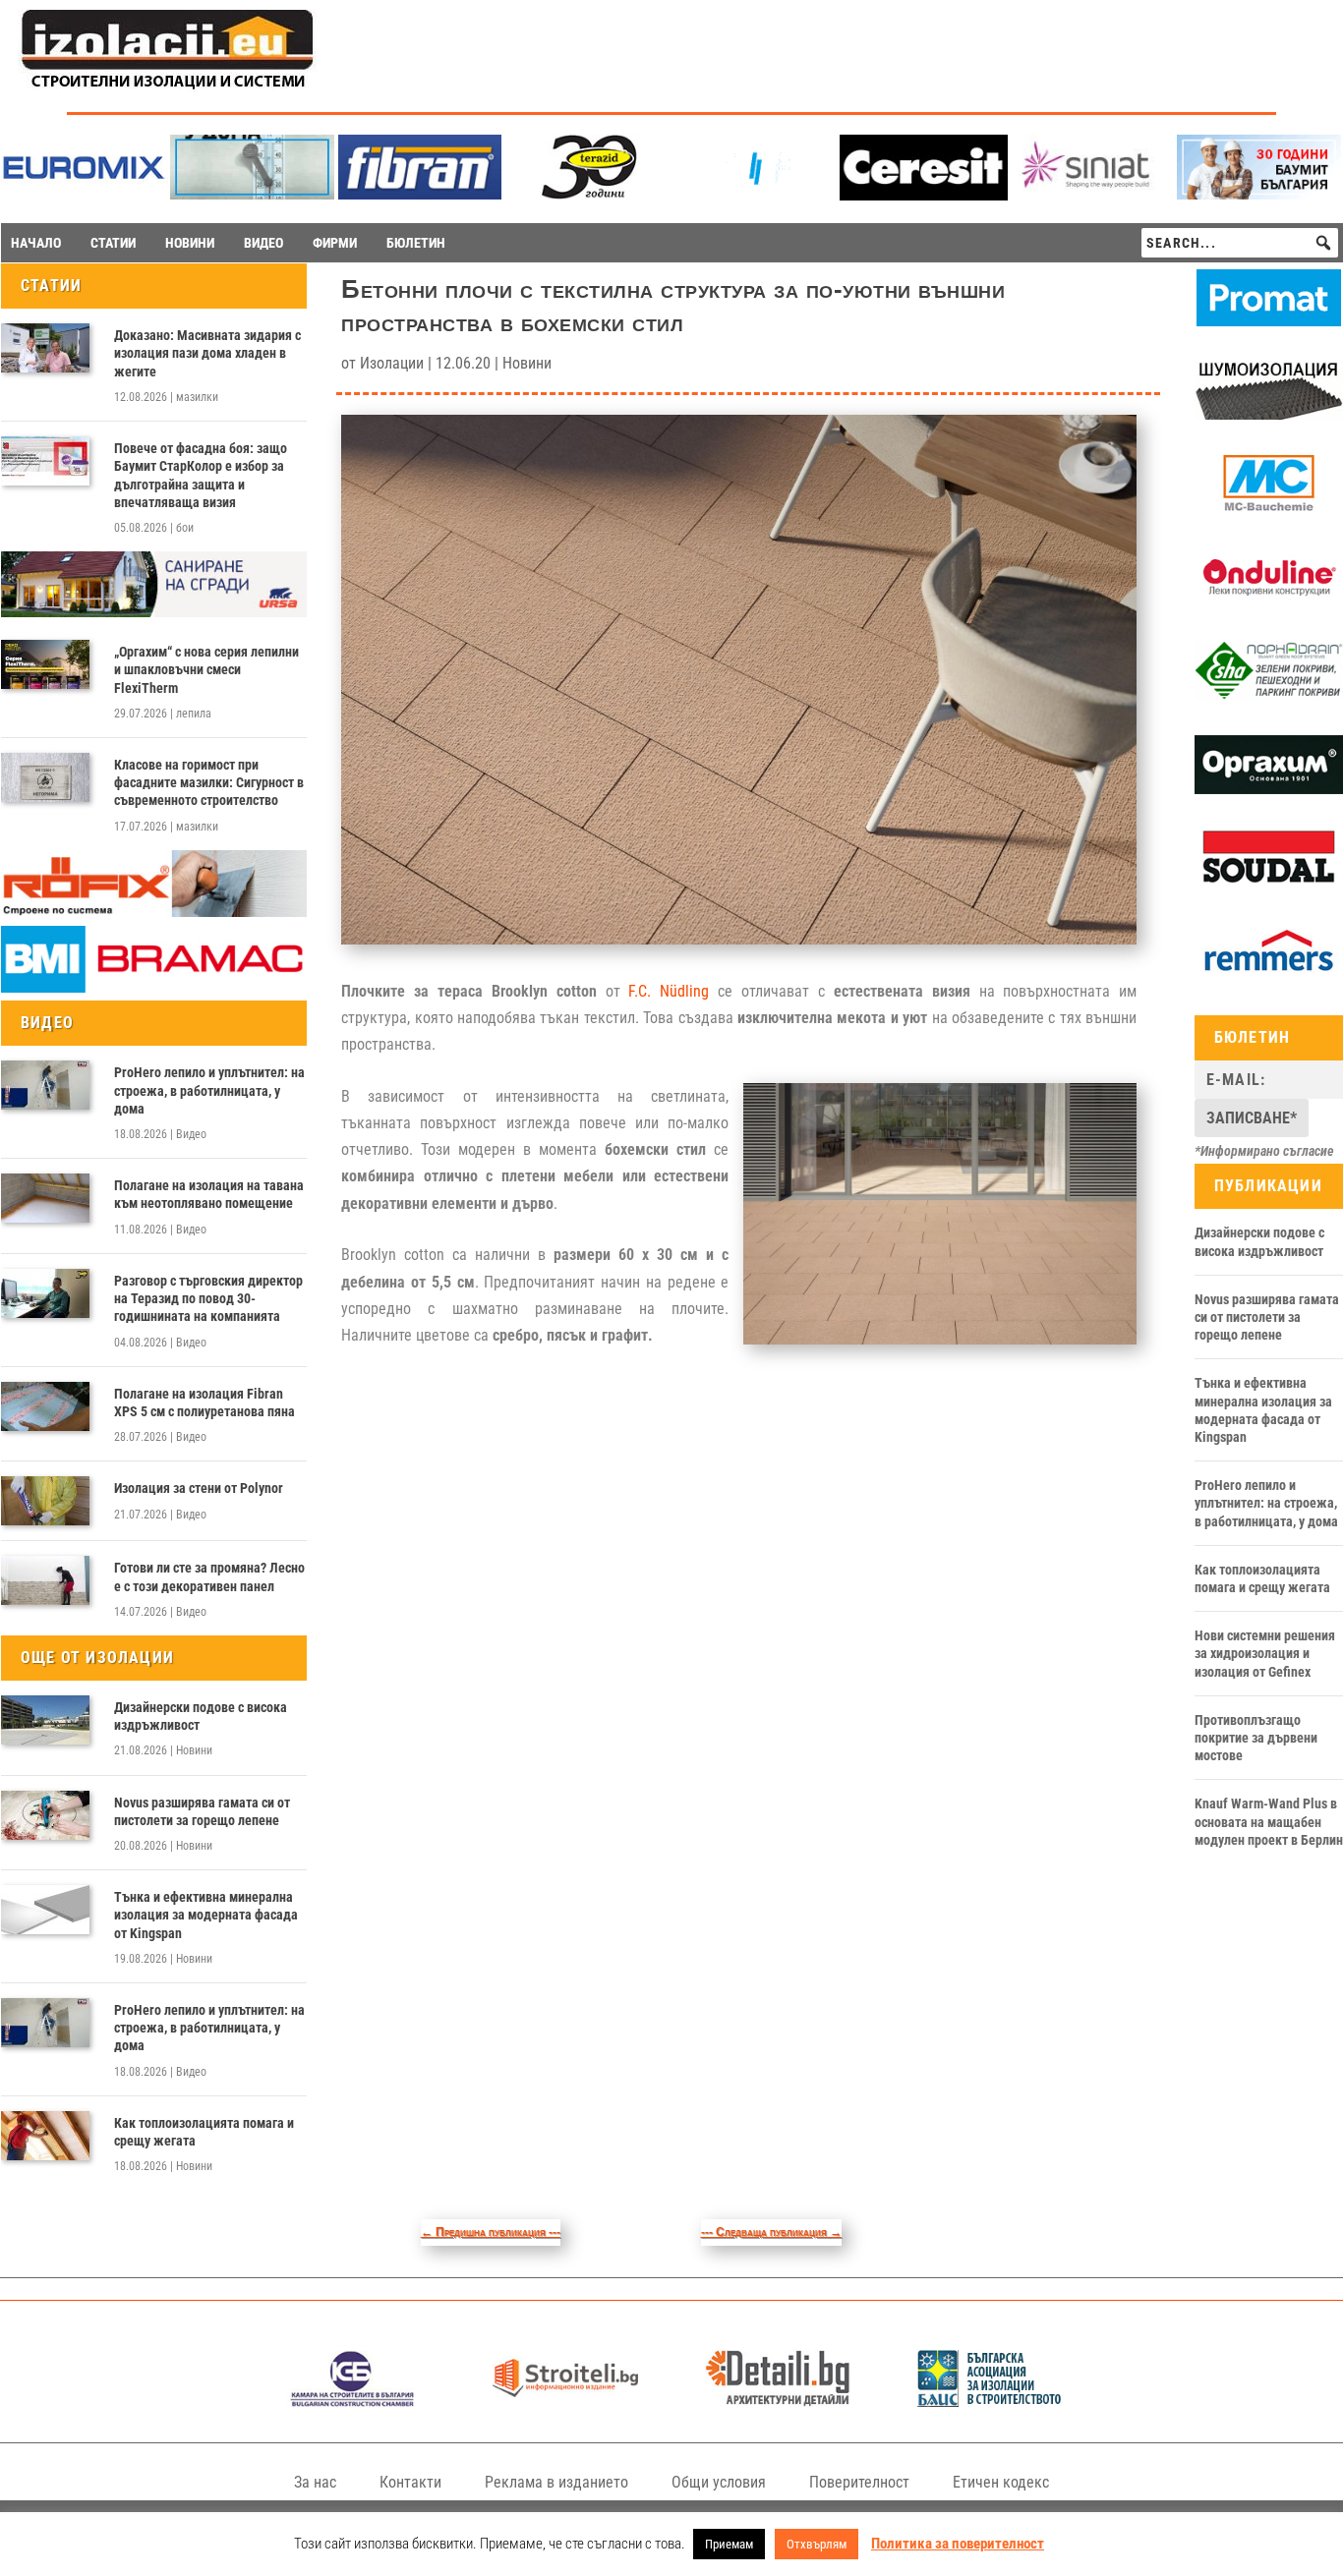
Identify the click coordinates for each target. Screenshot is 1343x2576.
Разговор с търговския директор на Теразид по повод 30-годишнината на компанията (208, 1298)
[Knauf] (756, 194)
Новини (194, 1750)
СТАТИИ (113, 243)
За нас (315, 2482)
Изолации (392, 363)
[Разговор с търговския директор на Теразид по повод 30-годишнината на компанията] (45, 1293)
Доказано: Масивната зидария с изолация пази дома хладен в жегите (207, 353)
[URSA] (154, 612)
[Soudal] (1269, 883)
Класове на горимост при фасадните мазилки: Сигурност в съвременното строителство (209, 782)
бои (185, 528)
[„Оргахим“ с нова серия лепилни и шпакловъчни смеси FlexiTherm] (45, 664)
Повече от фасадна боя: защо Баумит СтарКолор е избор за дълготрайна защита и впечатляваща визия (201, 475)
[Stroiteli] (566, 2402)
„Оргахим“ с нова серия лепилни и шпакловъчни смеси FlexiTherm (206, 669)
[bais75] (991, 2402)
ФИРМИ (335, 243)
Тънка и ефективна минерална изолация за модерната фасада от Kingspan (206, 1915)
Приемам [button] (729, 2544)
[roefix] (154, 912)
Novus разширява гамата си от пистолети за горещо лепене (202, 1811)
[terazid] (587, 194)
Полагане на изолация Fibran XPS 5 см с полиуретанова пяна (204, 1402)
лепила (194, 714)
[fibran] (420, 194)
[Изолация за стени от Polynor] (45, 1501)
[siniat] (1092, 194)
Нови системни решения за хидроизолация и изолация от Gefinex (1265, 1653)
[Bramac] (154, 988)
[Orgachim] (1269, 789)
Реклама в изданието (556, 2482)
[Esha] (1269, 695)
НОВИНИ (190, 243)
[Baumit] (1259, 194)
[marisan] (252, 194)
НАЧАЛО (36, 243)
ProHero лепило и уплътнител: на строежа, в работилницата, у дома (209, 1090)
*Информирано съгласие (1264, 1151)
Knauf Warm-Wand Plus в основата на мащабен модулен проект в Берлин (1269, 1821)
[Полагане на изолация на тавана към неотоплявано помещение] (45, 1198)
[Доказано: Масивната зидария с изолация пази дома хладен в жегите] (45, 348)
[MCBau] (1269, 508)
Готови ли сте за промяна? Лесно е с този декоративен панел (209, 1576)
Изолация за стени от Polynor (199, 1488)
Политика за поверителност (958, 2544)
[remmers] (1269, 976)
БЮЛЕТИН (416, 243)
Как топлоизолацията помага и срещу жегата (204, 2132)
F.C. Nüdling (669, 991)
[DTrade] (1269, 415)
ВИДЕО (263, 243)
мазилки (197, 397)
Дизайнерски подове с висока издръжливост (201, 1716)
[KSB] (352, 2402)
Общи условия (719, 2482)
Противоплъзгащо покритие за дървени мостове (1256, 1738)
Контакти (410, 2482)
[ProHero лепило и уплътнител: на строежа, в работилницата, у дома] (45, 1085)
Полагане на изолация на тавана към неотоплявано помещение (209, 1194)
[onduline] (1269, 601)
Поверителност (859, 2482)
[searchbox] (1240, 243)
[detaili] (778, 2402)
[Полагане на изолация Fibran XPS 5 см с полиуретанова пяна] (45, 1406)
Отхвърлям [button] (817, 2544)
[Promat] (1269, 321)
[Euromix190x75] (84, 195)
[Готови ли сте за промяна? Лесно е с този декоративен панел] (45, 1580)
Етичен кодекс (1001, 2482)
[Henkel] (924, 195)
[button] (1323, 243)
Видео (191, 1134)
